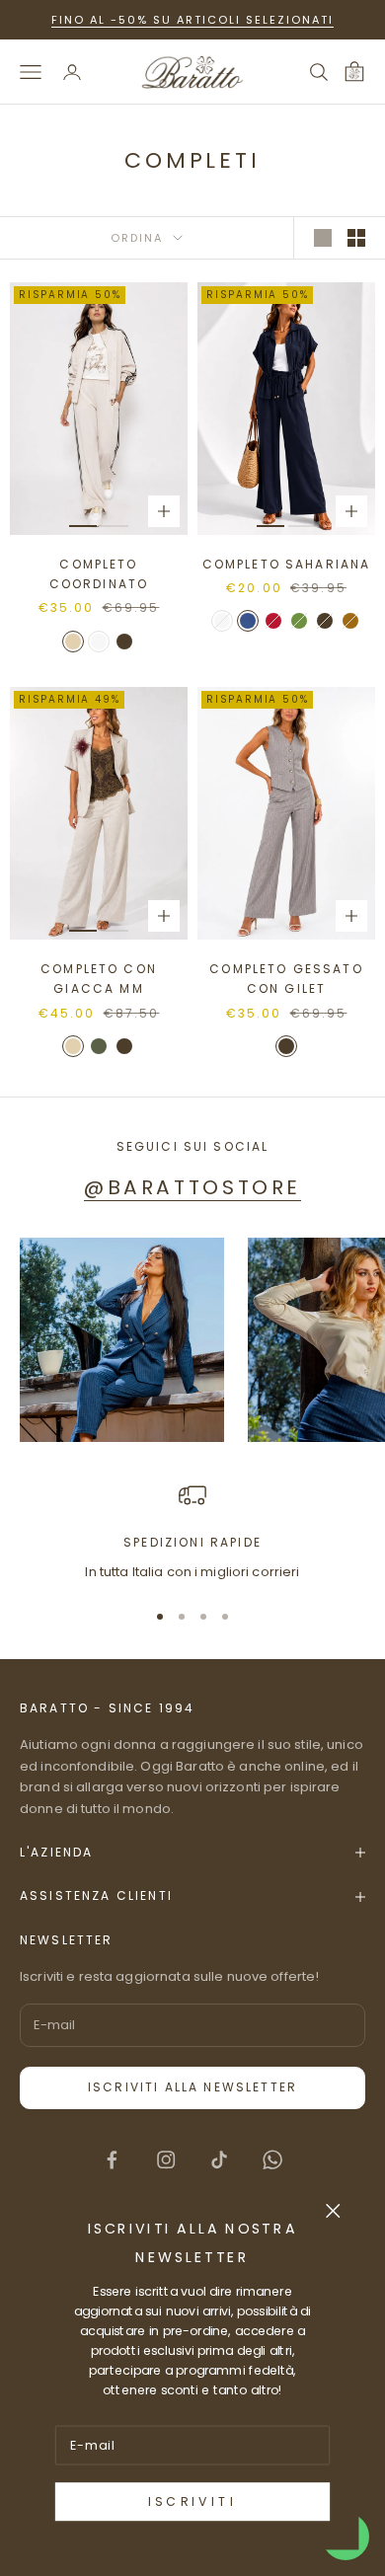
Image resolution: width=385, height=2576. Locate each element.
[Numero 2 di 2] (115, 525)
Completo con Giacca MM (99, 979)
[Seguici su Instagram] (166, 2159)
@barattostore (192, 1187)
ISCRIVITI (192, 2502)
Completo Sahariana (287, 564)
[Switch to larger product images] (323, 238)
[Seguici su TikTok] (219, 2159)
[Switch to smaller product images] (356, 238)
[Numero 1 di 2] (83, 525)
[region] (192, 1532)
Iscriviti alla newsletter (192, 2087)
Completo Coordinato (99, 574)
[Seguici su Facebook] (112, 2159)
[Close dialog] (333, 2210)
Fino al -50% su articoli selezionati (192, 20)
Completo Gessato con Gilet (286, 979)
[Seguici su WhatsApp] (272, 2159)
